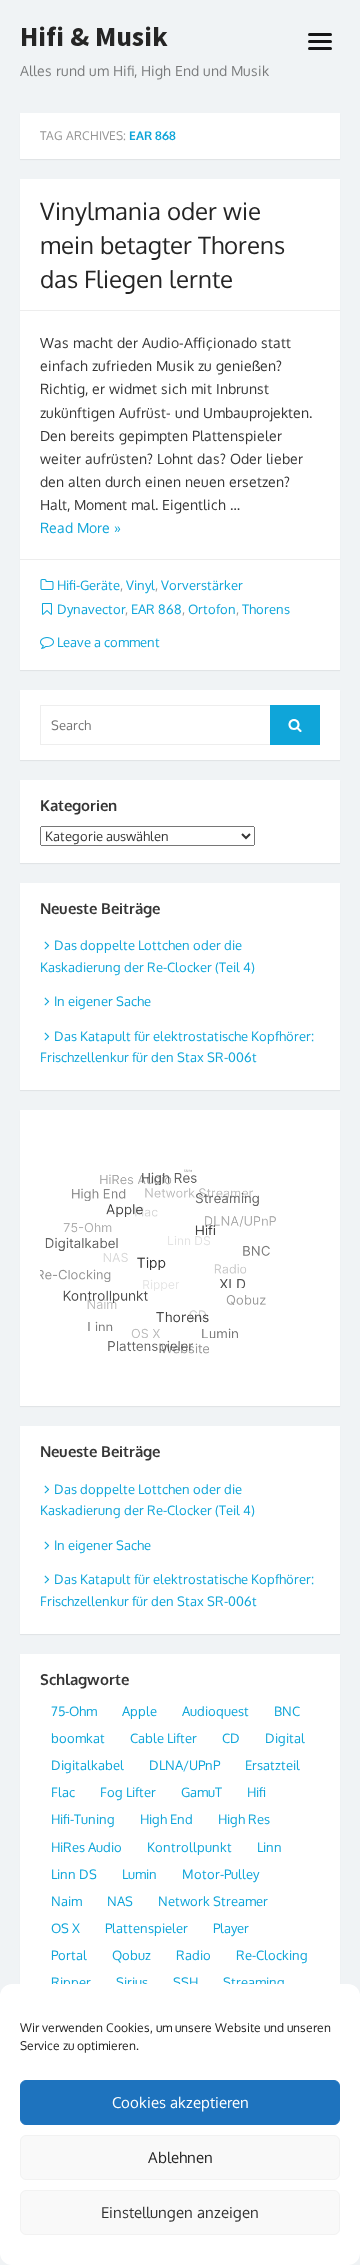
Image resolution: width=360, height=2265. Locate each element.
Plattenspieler (146, 1928)
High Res (244, 1819)
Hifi (256, 1792)
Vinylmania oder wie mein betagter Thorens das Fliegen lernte (162, 244)
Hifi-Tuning (83, 1819)
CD (231, 1738)
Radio (193, 1955)
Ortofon (212, 609)
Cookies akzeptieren (180, 2102)
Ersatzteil (272, 1765)
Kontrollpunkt (189, 1847)
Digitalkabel (87, 1765)
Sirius (132, 1982)
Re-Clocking (272, 1955)
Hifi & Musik (94, 37)
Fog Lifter (128, 1792)
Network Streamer (213, 1901)
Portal (69, 1955)
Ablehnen (180, 2157)
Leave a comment (107, 642)
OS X (65, 1928)
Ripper (71, 1982)
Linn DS (74, 1874)
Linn (269, 1847)
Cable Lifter (163, 1738)
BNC (287, 1711)
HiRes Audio (86, 1847)
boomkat (78, 1738)
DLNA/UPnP (184, 1765)
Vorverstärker (202, 585)
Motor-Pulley (220, 1874)
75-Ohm (74, 1711)
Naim (66, 1901)
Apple (139, 1711)
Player (231, 1928)
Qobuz (131, 1955)
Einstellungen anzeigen (180, 2212)
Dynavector (91, 609)
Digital (285, 1738)
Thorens (266, 609)
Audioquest (215, 1711)
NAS (120, 1901)
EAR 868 (156, 609)
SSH (185, 1982)
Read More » (80, 527)
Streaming (254, 1982)
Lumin (139, 1874)
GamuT (201, 1792)
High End (166, 1819)
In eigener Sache (102, 1001)
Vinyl (140, 585)
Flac (63, 1792)
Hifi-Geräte (88, 585)
